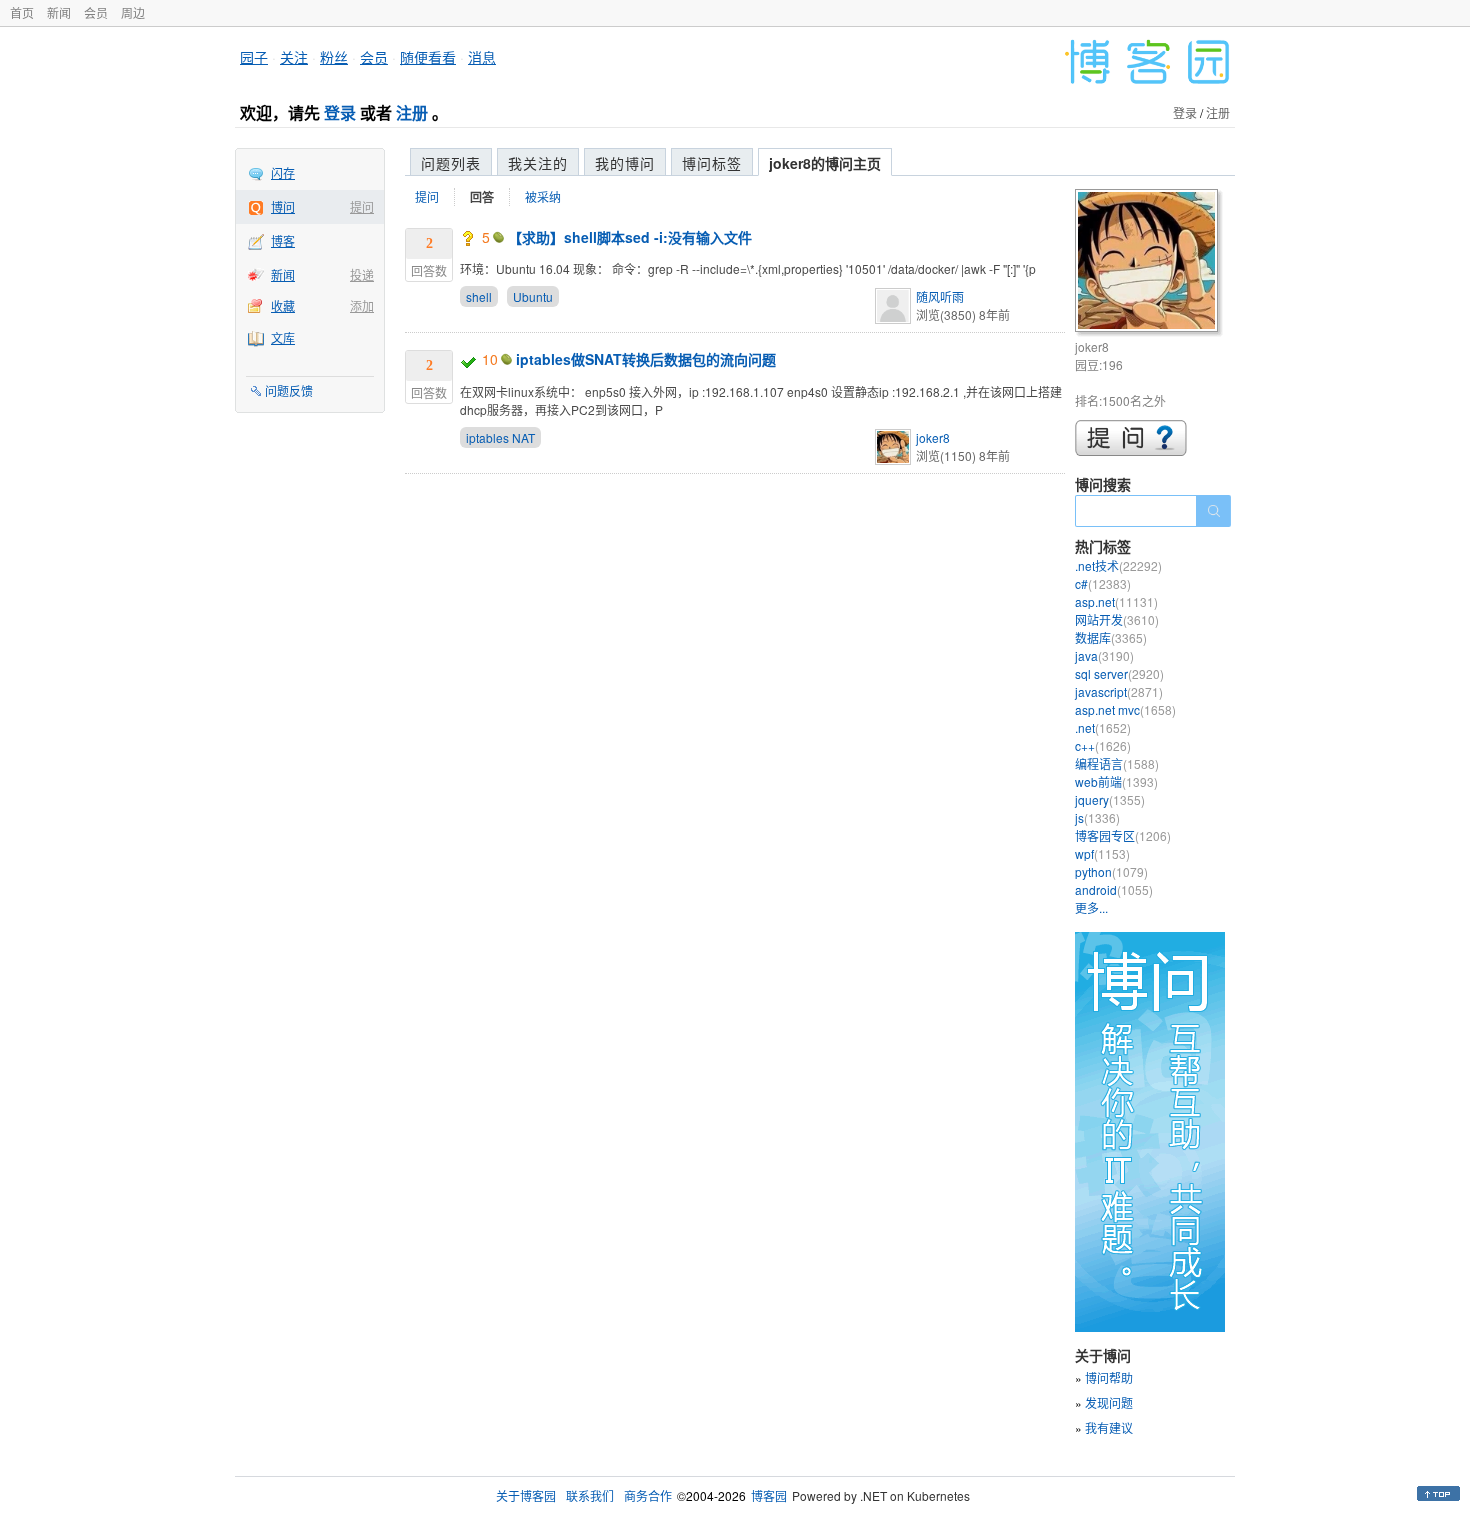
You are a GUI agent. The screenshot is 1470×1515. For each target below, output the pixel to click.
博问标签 (712, 163)
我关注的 (538, 163)
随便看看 (428, 57)
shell (479, 296)
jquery (1110, 799)
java (1104, 655)
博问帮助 (1109, 1377)
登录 (340, 112)
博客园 (769, 1495)
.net (1103, 727)
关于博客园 (526, 1495)
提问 (362, 206)
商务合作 (648, 1495)
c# (1103, 583)
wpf (1102, 853)
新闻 (59, 12)
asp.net (1116, 601)
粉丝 (334, 57)
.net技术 (1118, 565)
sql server (1119, 673)
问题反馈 (289, 390)
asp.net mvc (1125, 709)
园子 (254, 57)
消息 (482, 57)
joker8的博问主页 (825, 163)
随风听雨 (940, 296)
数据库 (1111, 637)
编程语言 (1117, 763)
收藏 (283, 305)
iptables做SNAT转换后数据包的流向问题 (646, 359)
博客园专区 (1123, 835)
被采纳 (543, 196)
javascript (1119, 691)
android (1114, 889)
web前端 (1116, 781)
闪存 (283, 172)
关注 (294, 57)
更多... (1091, 907)
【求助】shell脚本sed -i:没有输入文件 (630, 237)
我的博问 (625, 163)
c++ (1103, 745)
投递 (362, 274)
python (1111, 871)
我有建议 (1109, 1427)
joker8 (933, 437)
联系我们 (590, 1495)
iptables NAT (500, 437)
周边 (133, 12)
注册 (412, 112)
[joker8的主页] (1149, 263)
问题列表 (451, 163)
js (1097, 817)
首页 (22, 12)
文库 (283, 337)
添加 (362, 305)
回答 (482, 197)
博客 (283, 240)
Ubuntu (533, 296)
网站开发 (1117, 619)
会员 (96, 12)
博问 (283, 206)
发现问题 (1109, 1402)
